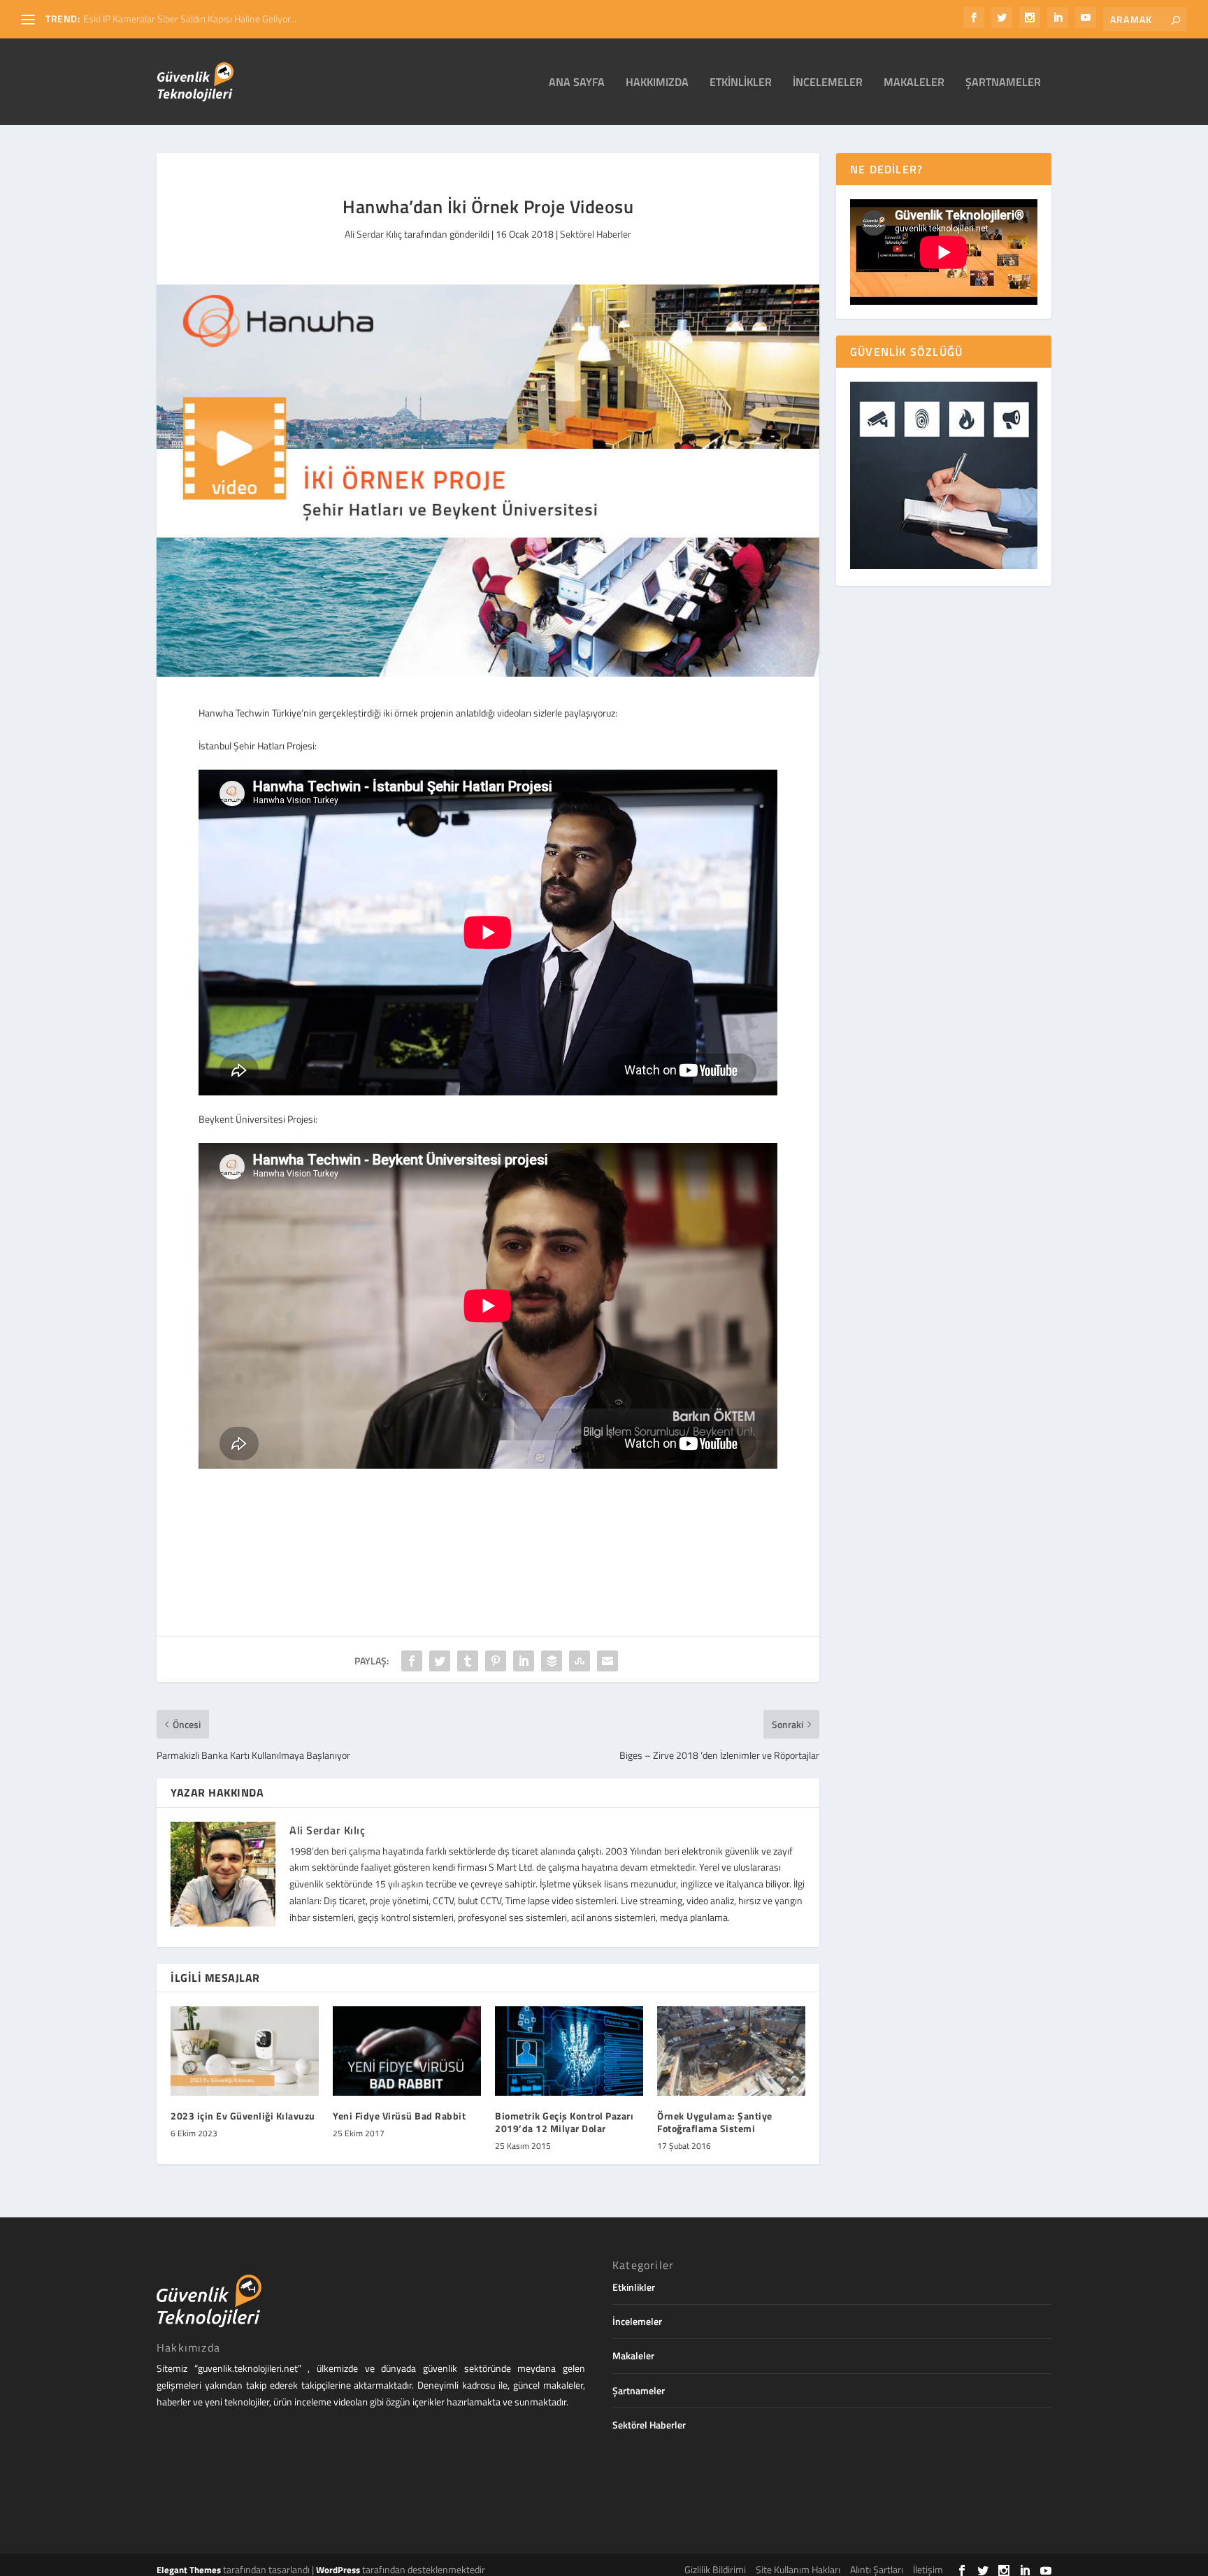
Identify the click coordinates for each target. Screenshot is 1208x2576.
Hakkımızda (657, 83)
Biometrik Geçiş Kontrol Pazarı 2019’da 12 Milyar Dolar (564, 2122)
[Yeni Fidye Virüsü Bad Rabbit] (407, 2051)
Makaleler (914, 83)
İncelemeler (828, 83)
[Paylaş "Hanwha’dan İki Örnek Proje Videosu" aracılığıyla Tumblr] (468, 1661)
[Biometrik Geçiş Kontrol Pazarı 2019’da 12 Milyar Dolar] (569, 2051)
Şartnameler (1003, 83)
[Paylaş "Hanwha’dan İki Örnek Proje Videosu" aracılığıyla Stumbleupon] (580, 1661)
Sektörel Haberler (596, 234)
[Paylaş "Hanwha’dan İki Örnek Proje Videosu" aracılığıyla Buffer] (552, 1661)
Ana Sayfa (577, 83)
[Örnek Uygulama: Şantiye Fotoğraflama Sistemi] (731, 2051)
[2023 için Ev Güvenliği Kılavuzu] (245, 2051)
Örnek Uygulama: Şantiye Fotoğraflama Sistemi (715, 2122)
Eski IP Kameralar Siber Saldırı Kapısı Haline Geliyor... (190, 19)
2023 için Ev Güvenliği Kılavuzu (243, 2116)
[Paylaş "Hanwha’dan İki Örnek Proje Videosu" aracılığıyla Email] (607, 1661)
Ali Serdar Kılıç (373, 234)
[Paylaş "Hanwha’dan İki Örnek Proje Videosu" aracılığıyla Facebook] (412, 1661)
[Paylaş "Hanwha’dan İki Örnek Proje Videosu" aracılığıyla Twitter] (440, 1661)
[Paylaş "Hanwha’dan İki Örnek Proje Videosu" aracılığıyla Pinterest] (496, 1661)
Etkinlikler (741, 83)
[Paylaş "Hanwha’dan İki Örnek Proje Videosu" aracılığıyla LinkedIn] (524, 1661)
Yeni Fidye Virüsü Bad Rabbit (399, 2116)
